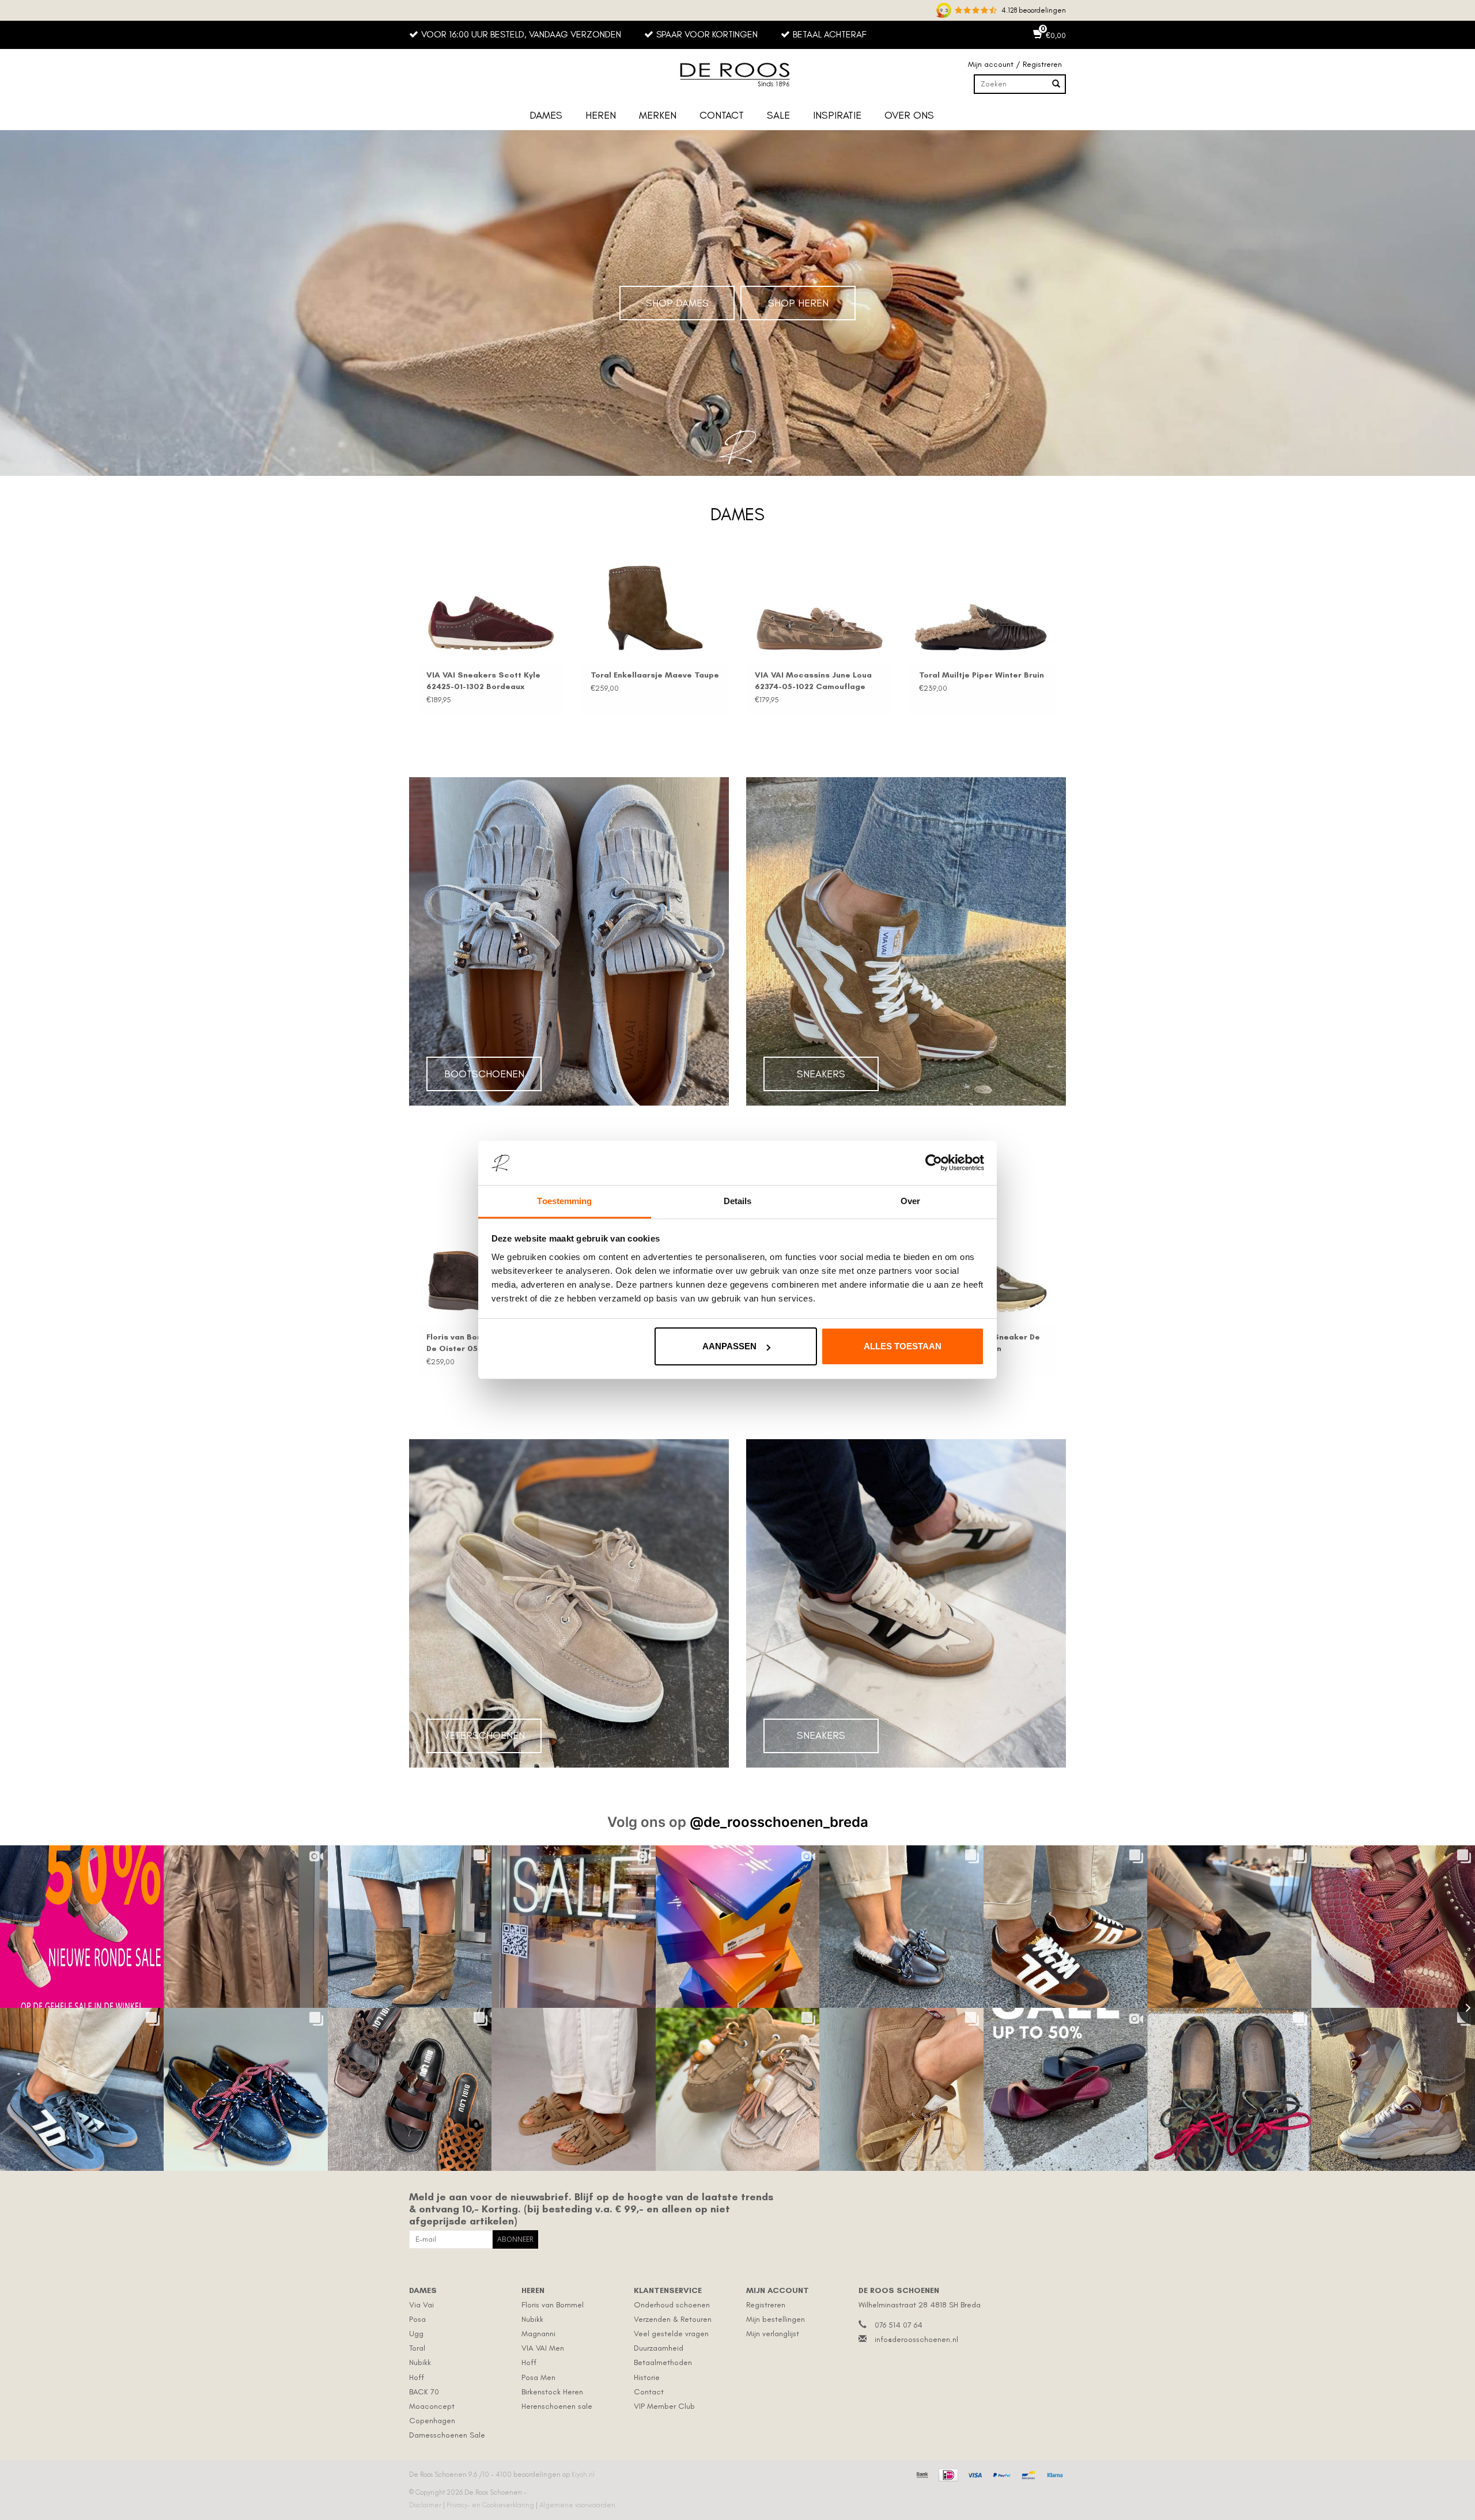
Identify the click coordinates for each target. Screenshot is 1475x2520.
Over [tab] (910, 1201)
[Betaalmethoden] (921, 2473)
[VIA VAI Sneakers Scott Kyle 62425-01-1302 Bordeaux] (908, 608)
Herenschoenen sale (557, 2406)
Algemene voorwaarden (577, 2505)
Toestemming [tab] (564, 1201)
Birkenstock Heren (552, 2392)
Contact (722, 115)
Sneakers (821, 1074)
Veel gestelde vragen (671, 2334)
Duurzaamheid (659, 2348)
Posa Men (538, 2377)
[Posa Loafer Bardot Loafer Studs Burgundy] (416, 608)
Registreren (766, 2305)
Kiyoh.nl (583, 2474)
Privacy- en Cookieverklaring (491, 2505)
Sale (778, 115)
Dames (546, 115)
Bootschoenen (484, 1074)
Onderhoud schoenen (672, 2305)
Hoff (417, 2377)
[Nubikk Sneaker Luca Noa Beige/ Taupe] (1007, 1270)
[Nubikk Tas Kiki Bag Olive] (580, 608)
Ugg (416, 2334)
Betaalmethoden (663, 2362)
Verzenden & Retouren (673, 2319)
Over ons (909, 115)
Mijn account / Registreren (1015, 64)
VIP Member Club (664, 2406)
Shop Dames (677, 303)
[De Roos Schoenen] (737, 75)
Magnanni (538, 2334)
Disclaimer (426, 2505)
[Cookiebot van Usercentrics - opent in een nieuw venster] (934, 1163)
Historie (647, 2377)
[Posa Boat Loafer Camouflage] (744, 608)
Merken (658, 115)
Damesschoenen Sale (447, 2435)
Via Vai (421, 2305)
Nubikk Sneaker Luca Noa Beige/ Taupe (993, 1343)
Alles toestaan (903, 1346)
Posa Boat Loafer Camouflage (740, 675)
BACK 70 (424, 2392)
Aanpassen (729, 1346)
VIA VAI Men (543, 2348)
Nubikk (420, 2362)
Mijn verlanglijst (773, 2334)
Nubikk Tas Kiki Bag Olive (566, 675)
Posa (417, 2319)
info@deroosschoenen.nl (916, 2339)
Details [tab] (738, 1201)
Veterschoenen (484, 1735)
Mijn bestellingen (776, 2319)
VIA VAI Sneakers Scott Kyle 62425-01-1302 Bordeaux (901, 681)
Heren (601, 115)
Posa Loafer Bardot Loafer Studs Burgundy (404, 681)
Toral (417, 2348)
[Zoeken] (1056, 84)
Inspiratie (837, 115)
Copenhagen (432, 2421)
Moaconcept (432, 2406)
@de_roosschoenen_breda (779, 1822)
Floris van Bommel (553, 2305)
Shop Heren (798, 303)
